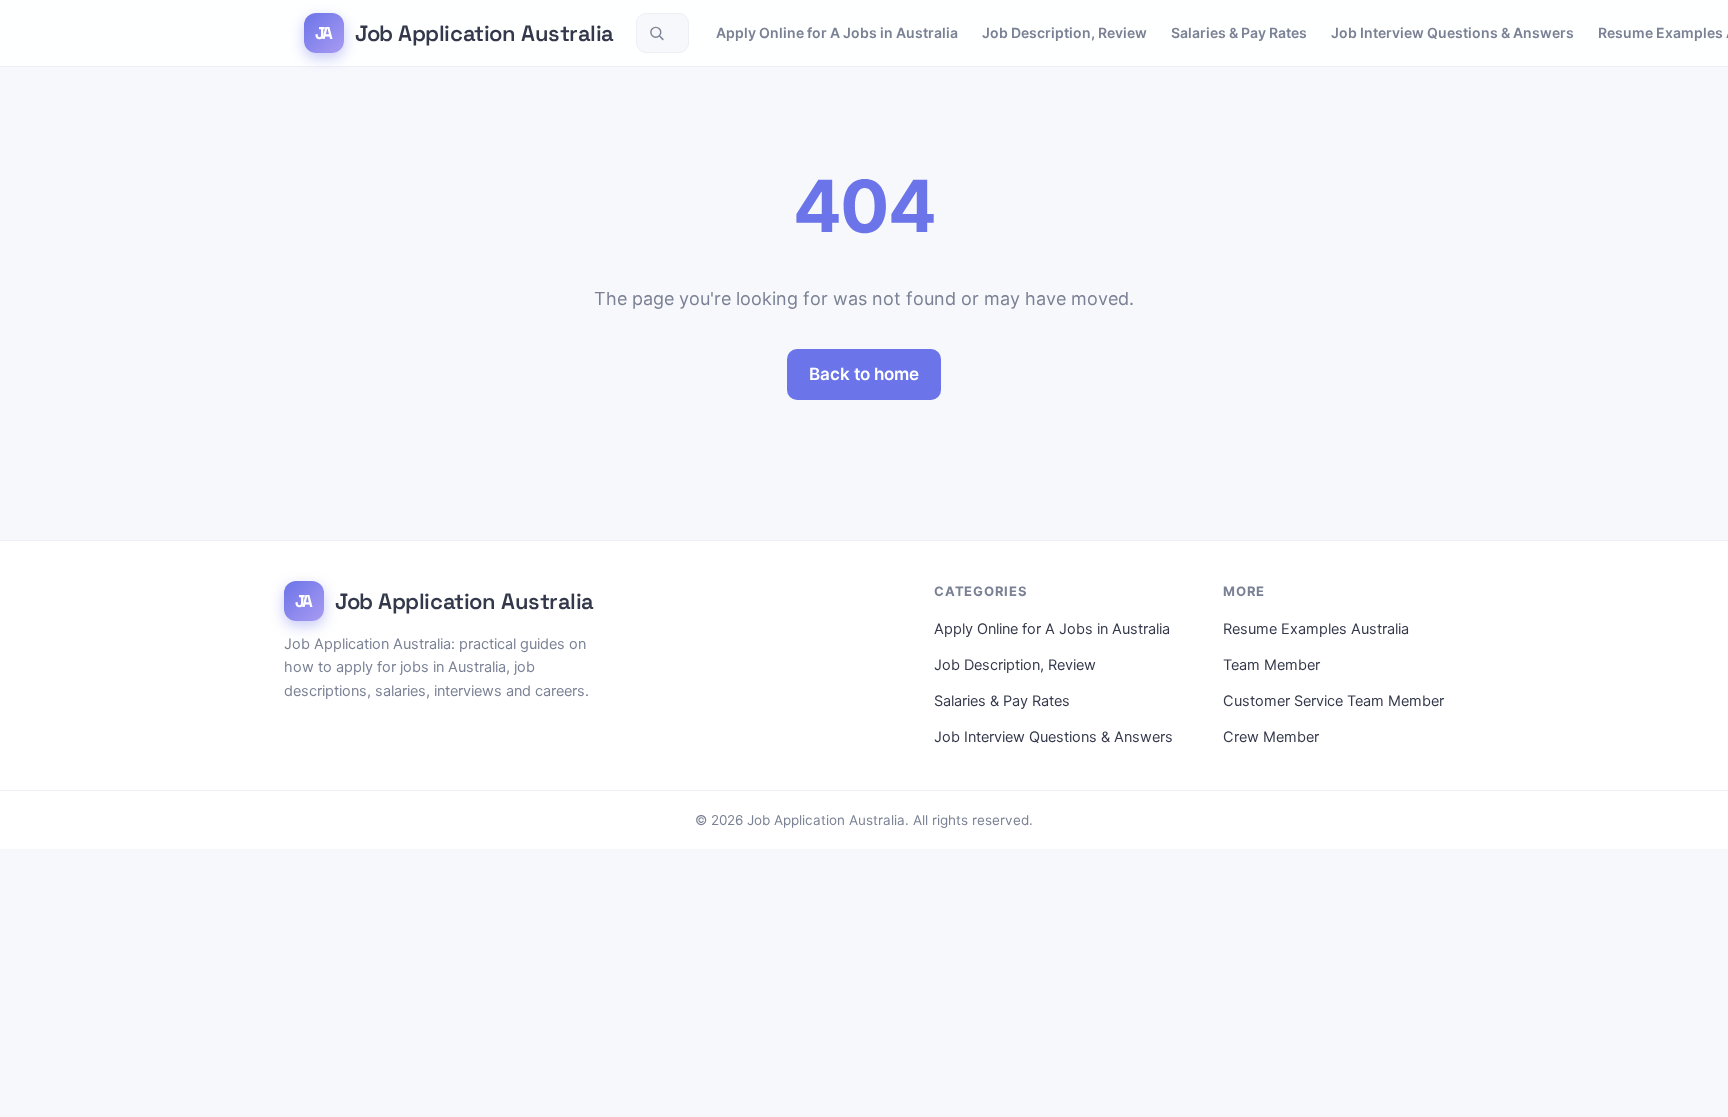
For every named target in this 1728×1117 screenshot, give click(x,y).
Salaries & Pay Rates (1239, 32)
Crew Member (1271, 737)
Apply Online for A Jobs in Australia (837, 32)
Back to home (864, 374)
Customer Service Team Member (1333, 701)
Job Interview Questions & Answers (1452, 32)
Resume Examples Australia (1316, 629)
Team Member (1271, 665)
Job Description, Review (1064, 32)
